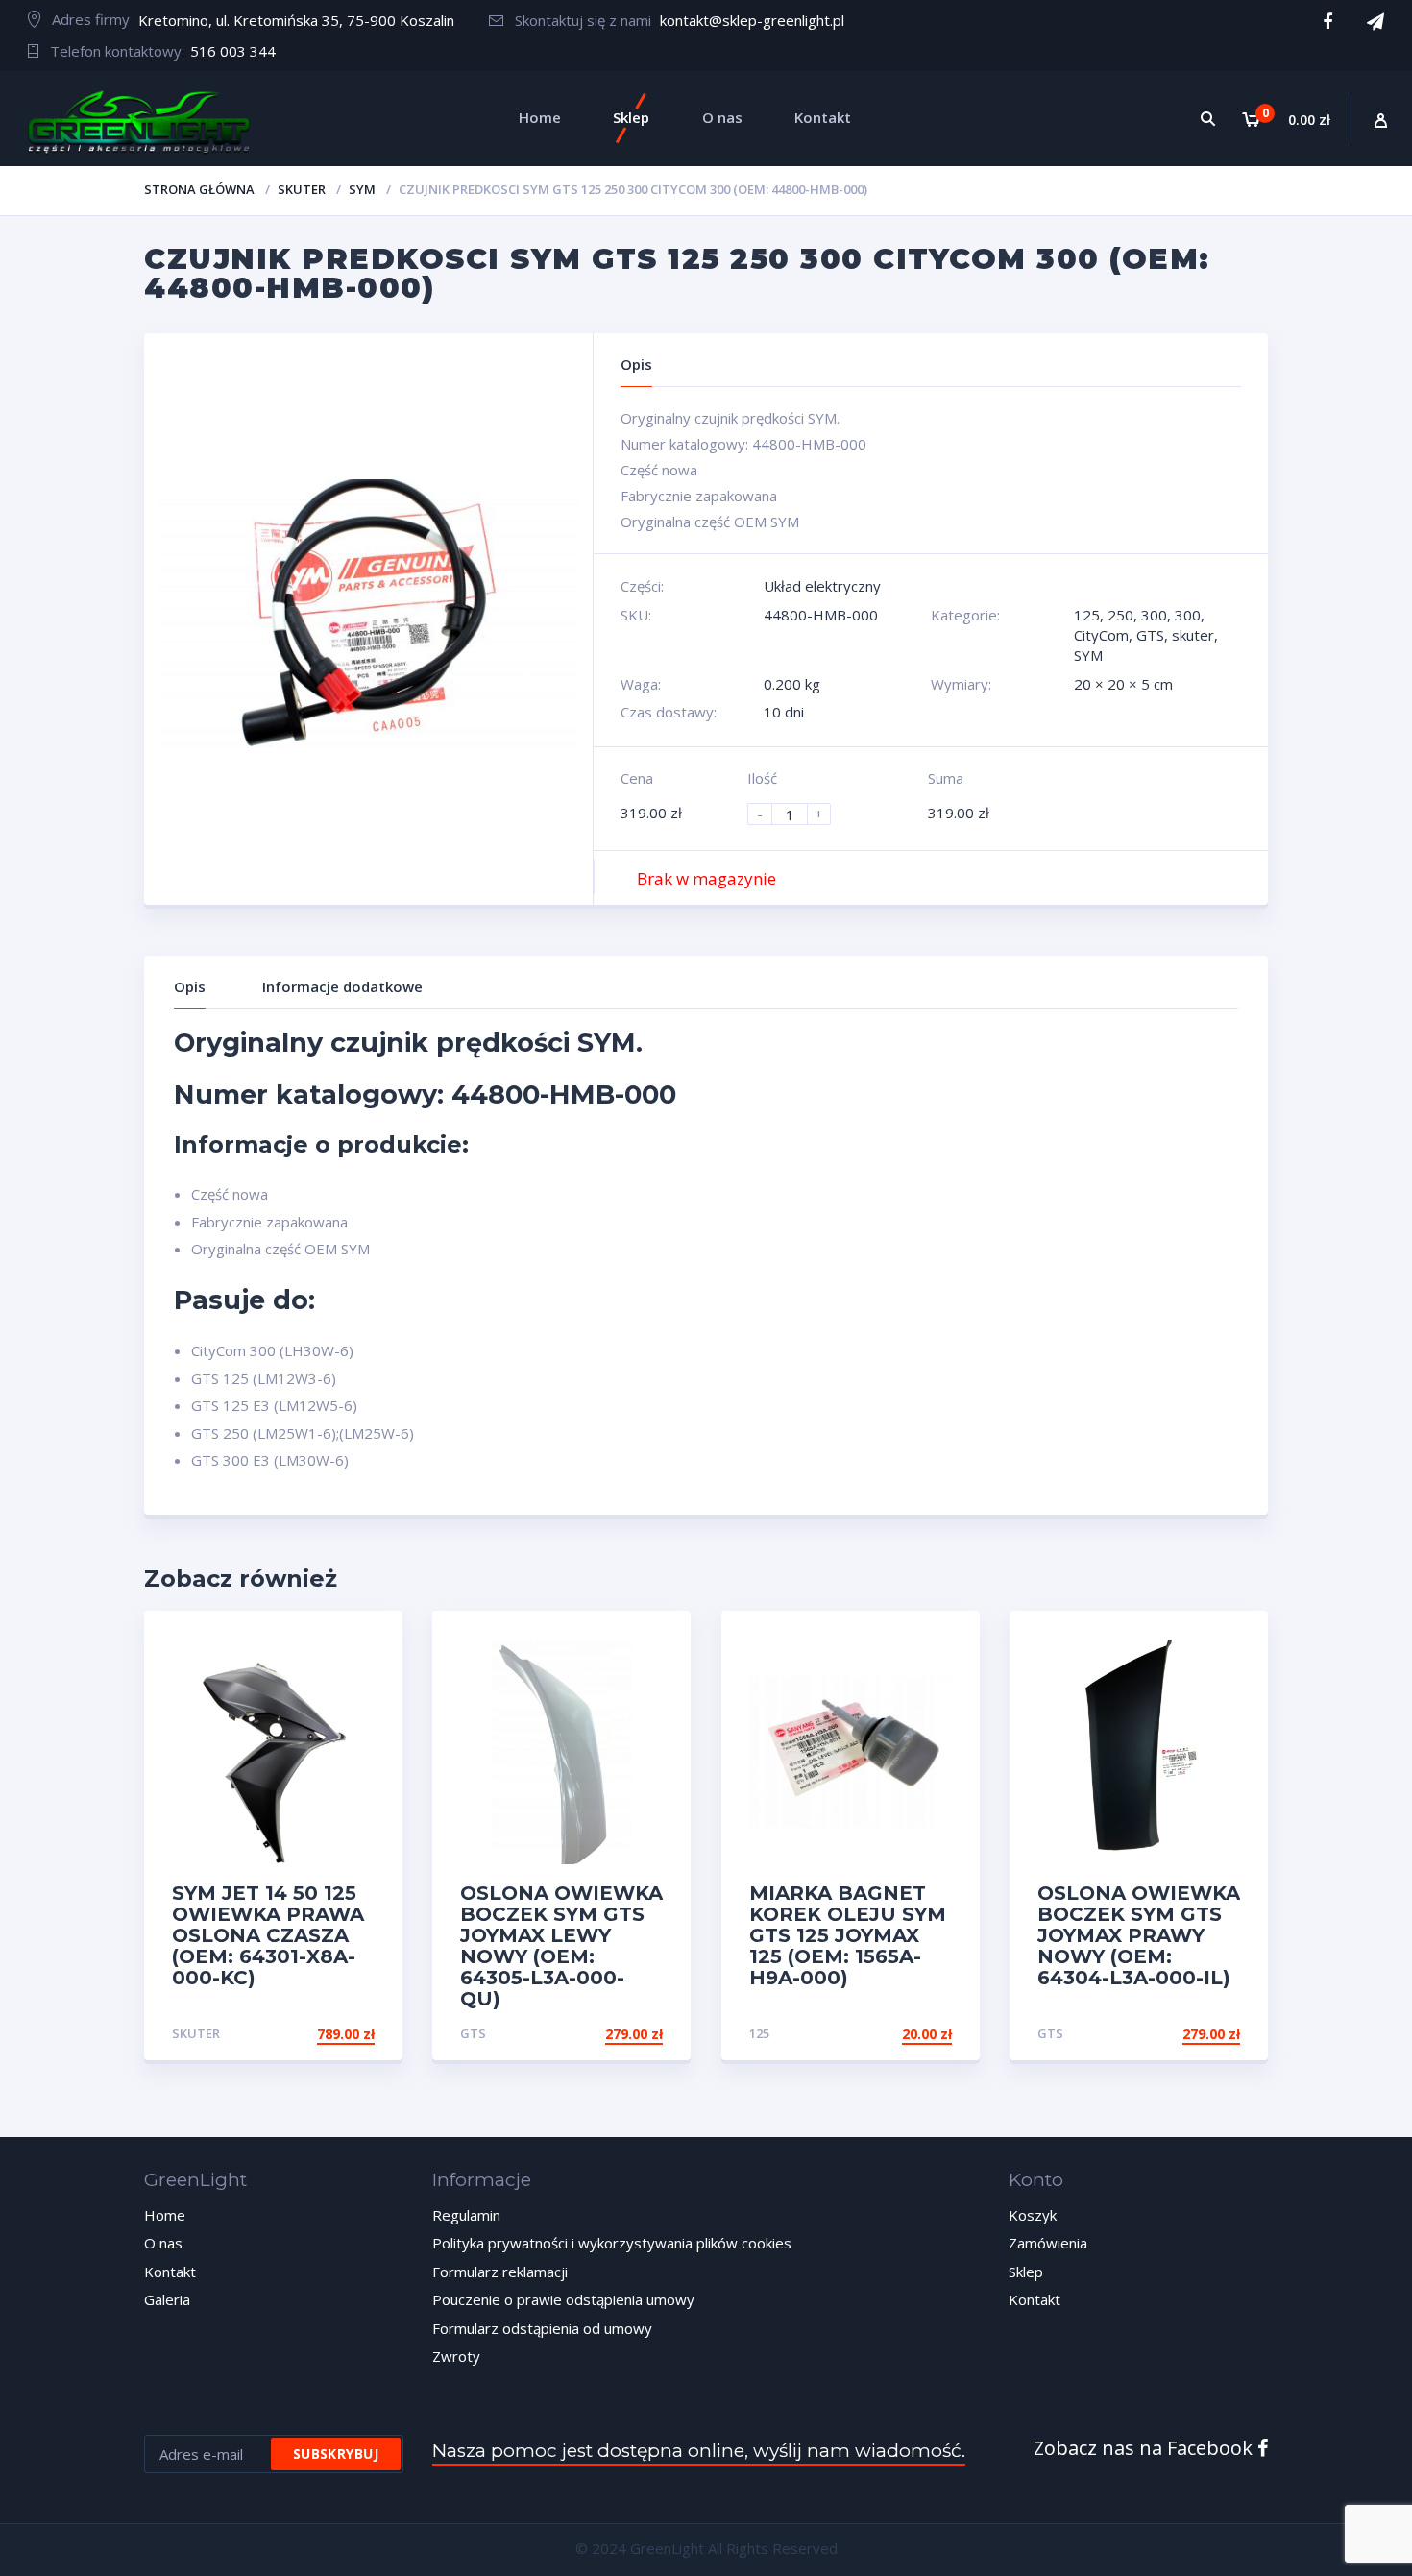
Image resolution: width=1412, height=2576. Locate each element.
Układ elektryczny (822, 586)
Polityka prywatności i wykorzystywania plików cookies (612, 2243)
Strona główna (199, 189)
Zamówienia (1048, 2243)
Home (165, 2215)
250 (1120, 615)
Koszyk (1033, 2215)
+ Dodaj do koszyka (302, 2034)
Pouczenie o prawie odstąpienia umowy (563, 2299)
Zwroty (456, 2356)
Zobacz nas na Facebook (1145, 2448)
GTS (1150, 635)
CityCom (1101, 635)
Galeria (167, 2299)
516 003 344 (233, 51)
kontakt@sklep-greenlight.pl (752, 20)
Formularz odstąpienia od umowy (542, 2328)
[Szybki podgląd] (367, 1642)
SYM (362, 189)
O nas (163, 2243)
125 (1087, 615)
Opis (190, 986)
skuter (302, 189)
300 (1154, 615)
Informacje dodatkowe (342, 986)
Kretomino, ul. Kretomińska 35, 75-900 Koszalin (296, 20)
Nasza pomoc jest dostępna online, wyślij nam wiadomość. (699, 2451)
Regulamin (466, 2215)
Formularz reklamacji (500, 2272)
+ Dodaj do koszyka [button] (879, 2034)
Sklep (1026, 2272)
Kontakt (170, 2272)
